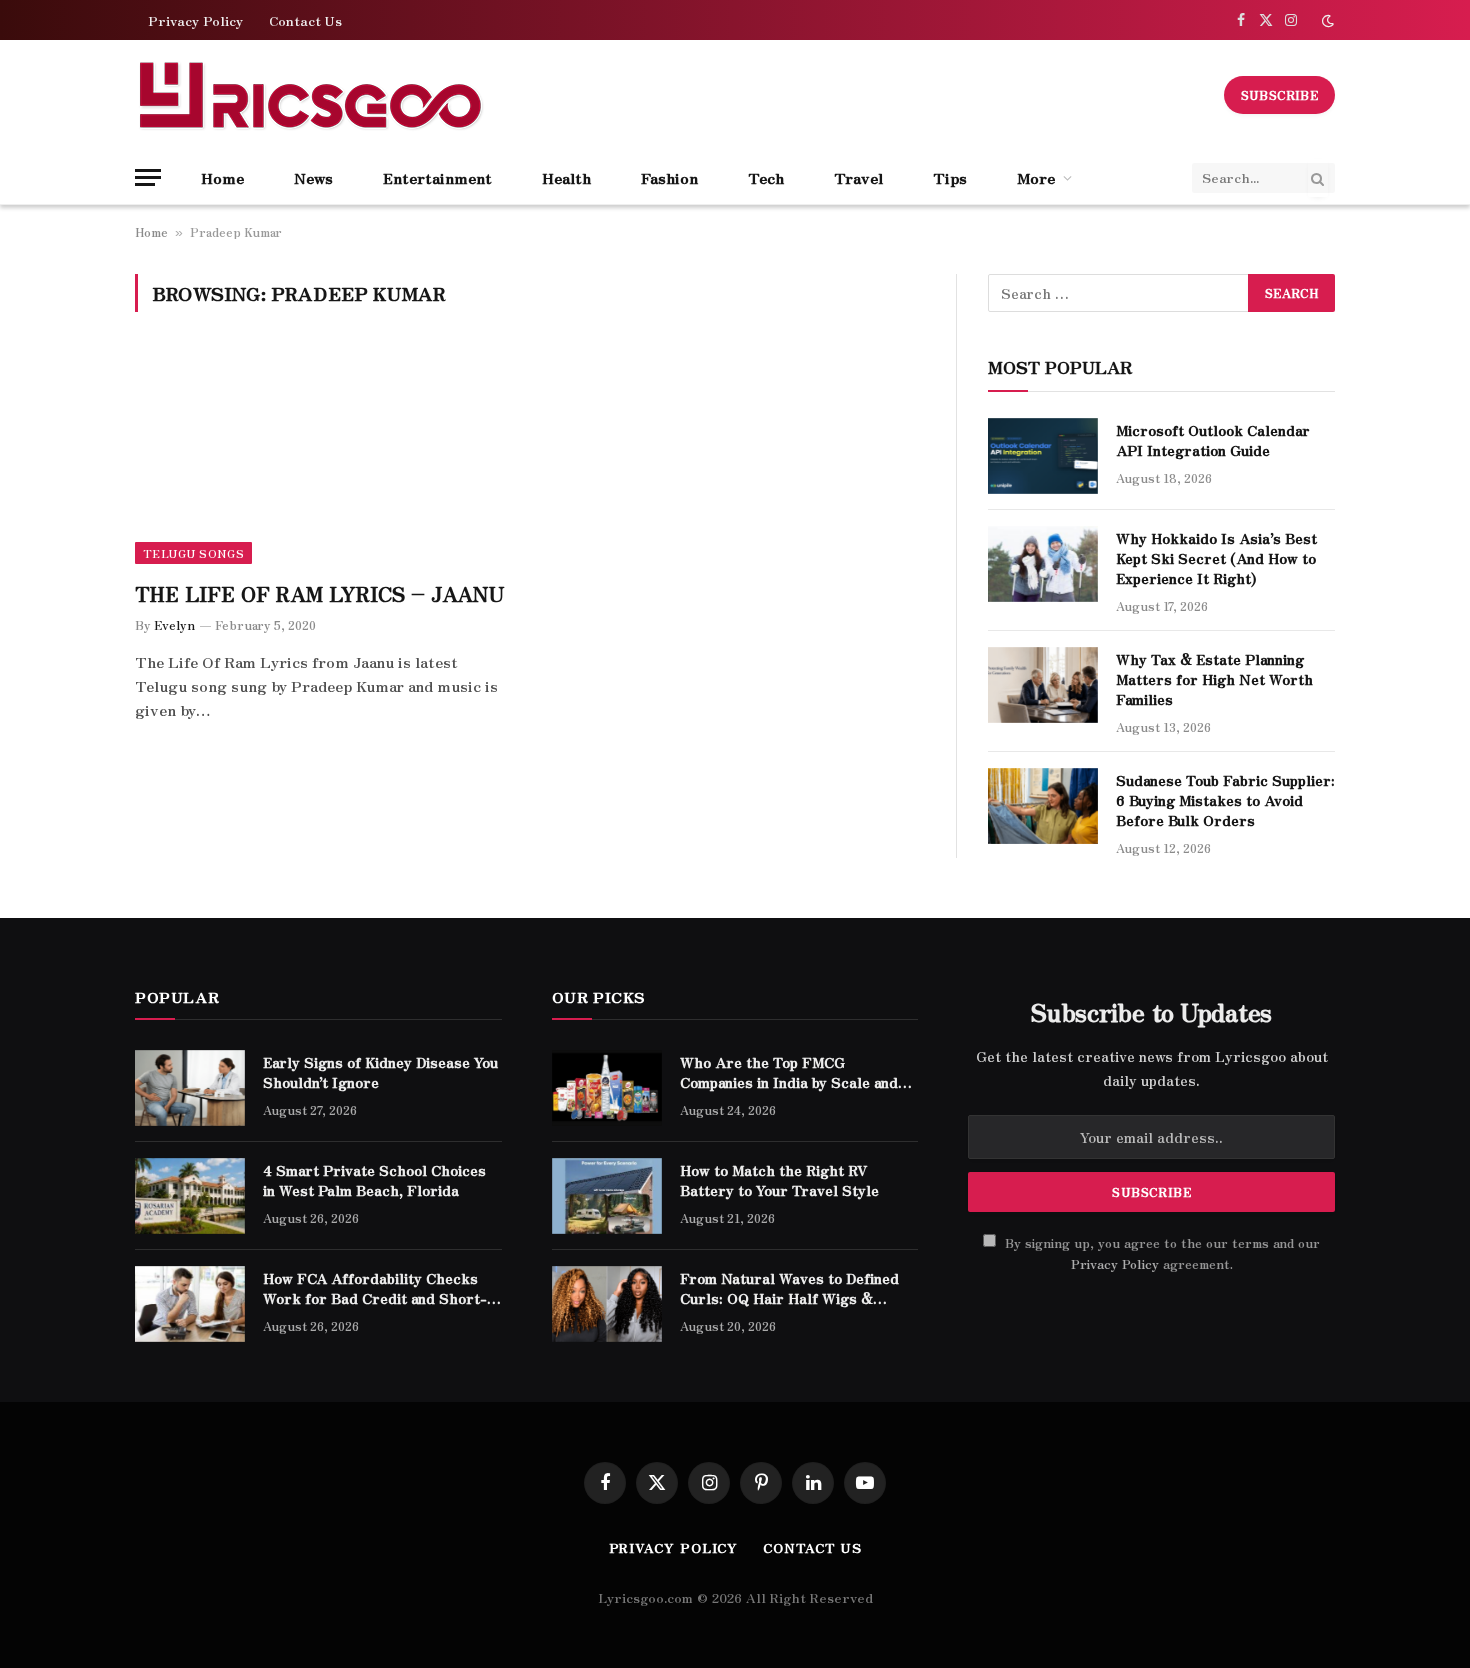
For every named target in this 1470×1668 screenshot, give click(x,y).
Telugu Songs (193, 553)
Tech (766, 177)
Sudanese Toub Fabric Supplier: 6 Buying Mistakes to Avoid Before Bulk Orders (1225, 800)
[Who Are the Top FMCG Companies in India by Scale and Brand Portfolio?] (607, 1088)
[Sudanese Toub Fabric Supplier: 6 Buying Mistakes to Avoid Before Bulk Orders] (1043, 806)
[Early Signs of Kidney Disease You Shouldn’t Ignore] (190, 1088)
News (313, 177)
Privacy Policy (195, 20)
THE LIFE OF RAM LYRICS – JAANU (320, 593)
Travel (858, 177)
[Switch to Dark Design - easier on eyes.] (1326, 20)
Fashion (669, 177)
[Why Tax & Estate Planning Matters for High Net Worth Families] (1043, 685)
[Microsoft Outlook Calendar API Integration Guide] (1043, 456)
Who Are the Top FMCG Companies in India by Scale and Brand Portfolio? (789, 1072)
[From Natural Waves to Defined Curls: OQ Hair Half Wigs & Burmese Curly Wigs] (607, 1304)
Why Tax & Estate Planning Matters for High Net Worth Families (1214, 679)
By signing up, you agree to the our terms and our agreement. (1160, 1253)
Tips (950, 177)
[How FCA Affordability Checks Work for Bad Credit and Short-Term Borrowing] (190, 1304)
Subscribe (1279, 94)
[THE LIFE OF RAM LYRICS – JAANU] (323, 458)
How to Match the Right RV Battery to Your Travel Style (779, 1180)
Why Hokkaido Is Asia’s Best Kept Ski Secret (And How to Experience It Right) (1216, 558)
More (1036, 177)
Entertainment (437, 177)
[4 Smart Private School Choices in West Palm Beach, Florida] (190, 1196)
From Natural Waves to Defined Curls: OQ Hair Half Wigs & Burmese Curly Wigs (789, 1288)
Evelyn (174, 624)
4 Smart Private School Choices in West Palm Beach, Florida (374, 1180)
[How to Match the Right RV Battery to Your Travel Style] (607, 1196)
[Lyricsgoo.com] (310, 95)
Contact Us (305, 20)
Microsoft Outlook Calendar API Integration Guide (1213, 440)
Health (566, 177)
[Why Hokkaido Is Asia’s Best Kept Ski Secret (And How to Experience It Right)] (1043, 564)
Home (222, 177)
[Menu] (148, 177)
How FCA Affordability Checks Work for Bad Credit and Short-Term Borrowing (375, 1288)
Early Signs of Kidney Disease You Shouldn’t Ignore (380, 1072)
